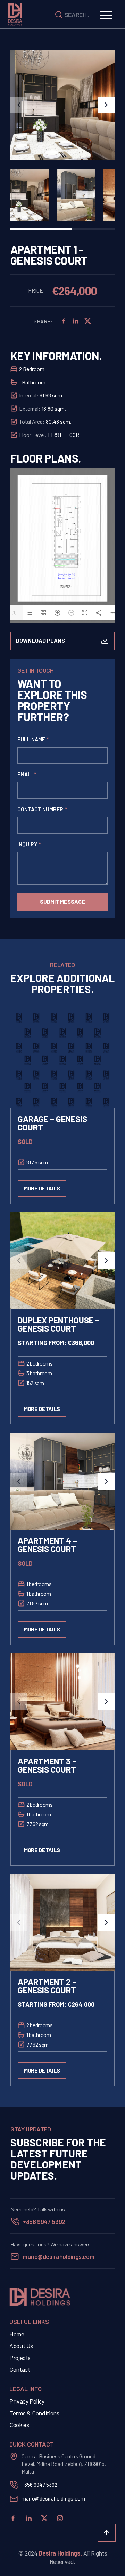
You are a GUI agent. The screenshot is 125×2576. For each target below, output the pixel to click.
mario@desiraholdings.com (58, 2256)
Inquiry (29, 844)
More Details (42, 1188)
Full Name (33, 739)
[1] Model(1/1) (14, 615)
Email (27, 774)
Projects (20, 2358)
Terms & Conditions (34, 2413)
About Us (21, 2346)
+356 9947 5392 (44, 2221)
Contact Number (42, 809)
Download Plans (40, 640)
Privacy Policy (27, 2401)
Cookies (19, 2425)
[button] (19, 105)
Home (17, 2334)
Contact (20, 2369)
